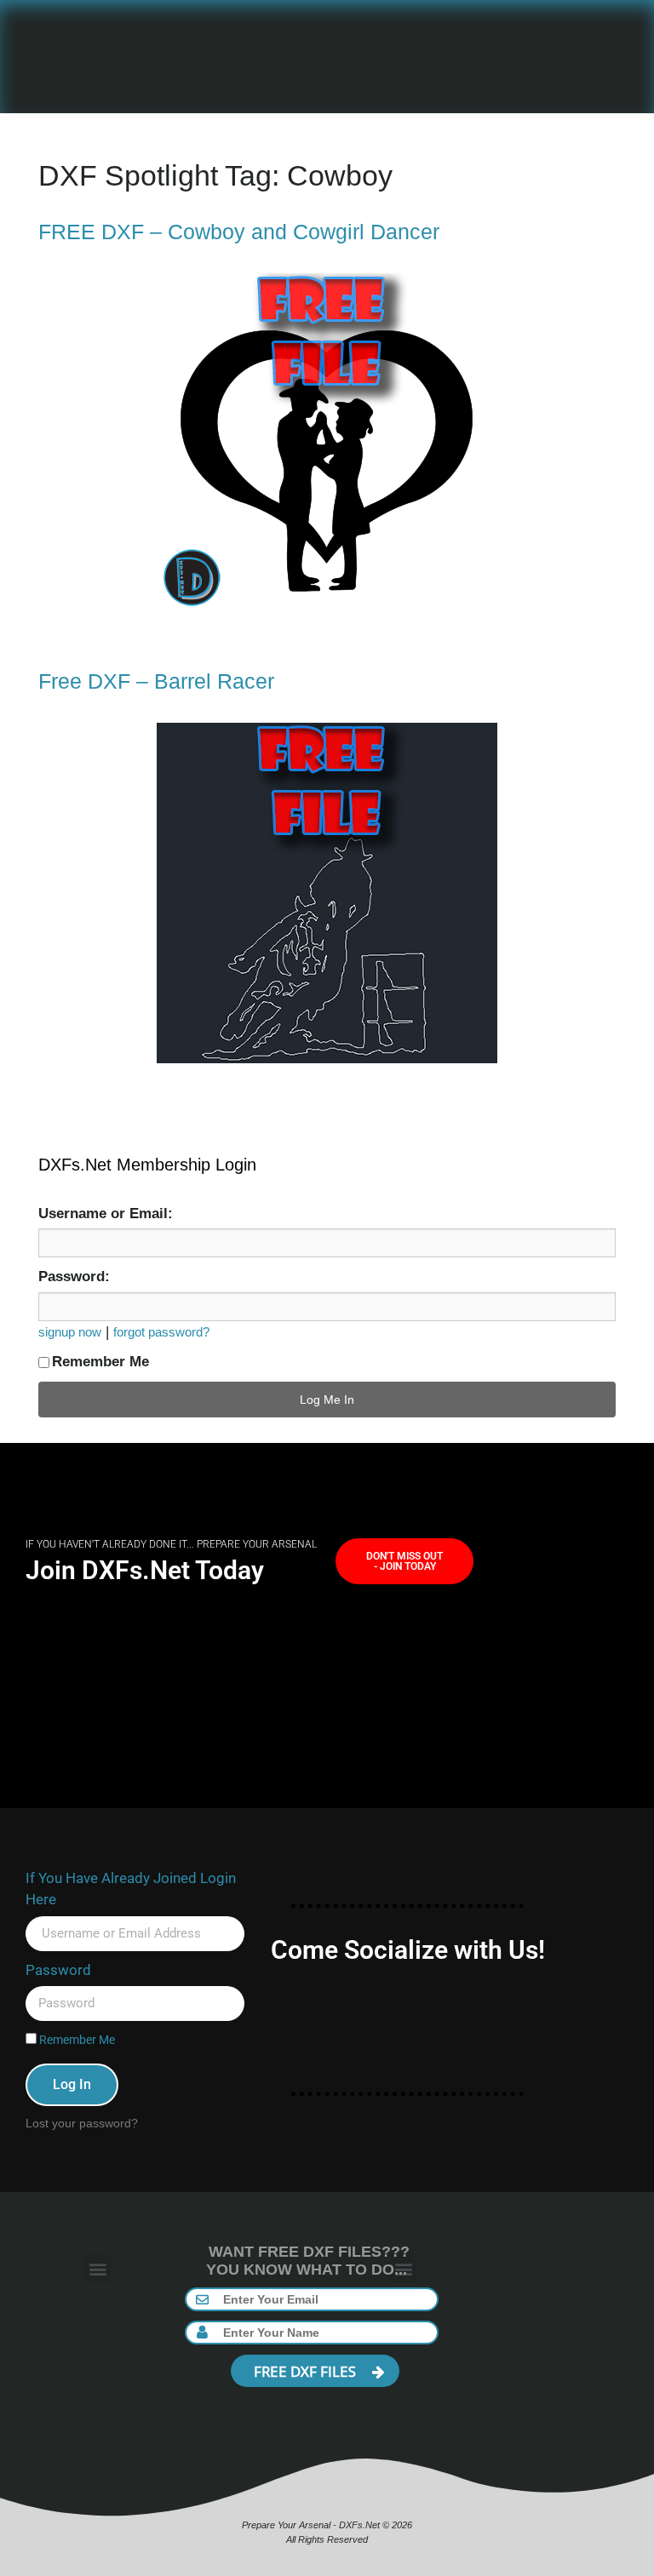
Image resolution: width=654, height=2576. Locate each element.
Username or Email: (106, 1214)
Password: (74, 1277)
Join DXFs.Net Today (145, 1570)
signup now (70, 1332)
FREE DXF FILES (307, 2371)
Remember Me (100, 1362)
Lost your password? (82, 2123)
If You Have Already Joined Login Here (131, 1889)
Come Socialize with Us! (408, 1950)
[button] (98, 2268)
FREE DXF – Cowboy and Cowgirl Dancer (239, 232)
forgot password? (161, 1332)
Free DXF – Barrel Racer (156, 681)
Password (58, 1970)
